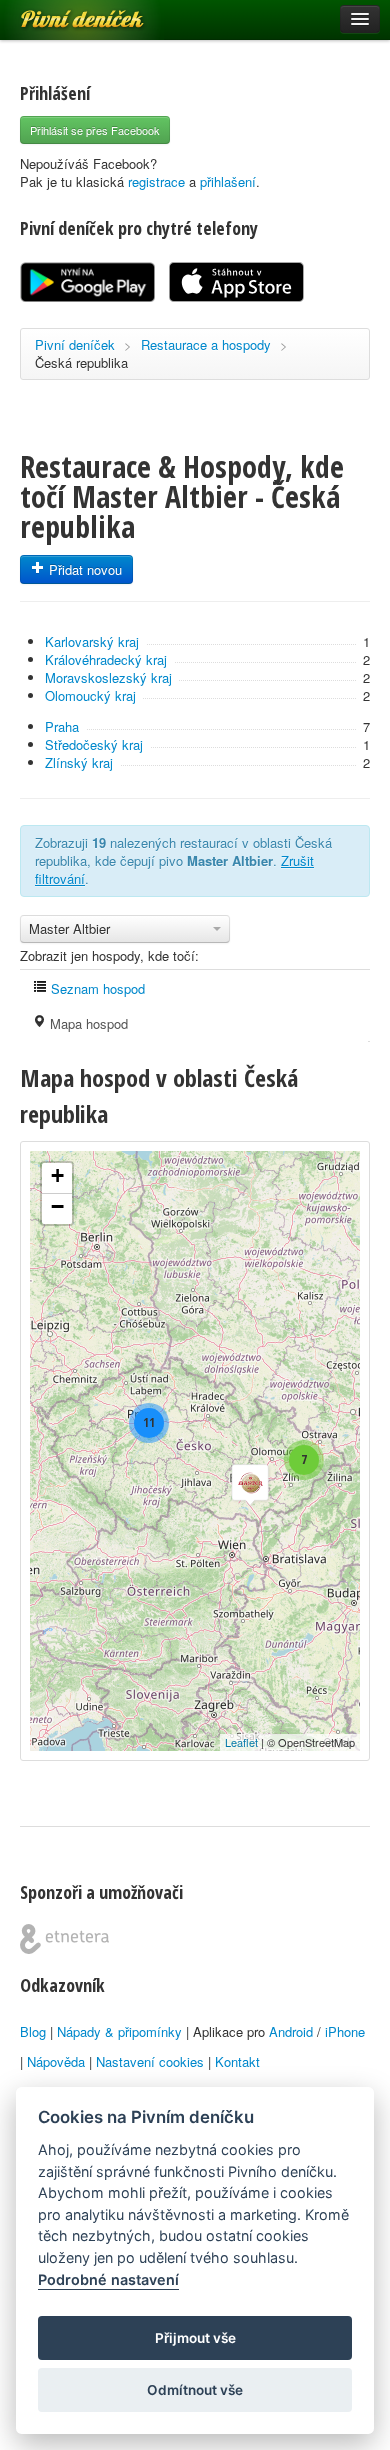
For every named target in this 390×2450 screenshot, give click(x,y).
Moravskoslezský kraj (108, 677)
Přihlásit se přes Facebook (95, 130)
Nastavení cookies (150, 2061)
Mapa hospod (87, 1023)
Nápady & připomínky (119, 2031)
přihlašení (228, 181)
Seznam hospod (96, 988)
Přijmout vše (195, 2338)
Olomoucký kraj (90, 695)
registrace (156, 181)
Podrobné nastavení (108, 2279)
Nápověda (56, 2061)
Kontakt (237, 2061)
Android (291, 2031)
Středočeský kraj (94, 744)
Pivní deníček (60, 12)
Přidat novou (83, 569)
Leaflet (241, 1742)
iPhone (345, 2031)
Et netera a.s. (64, 1939)
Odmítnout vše (195, 2390)
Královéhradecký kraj (106, 659)
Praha (62, 726)
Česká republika (81, 362)
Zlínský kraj (79, 762)
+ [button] (57, 1175)
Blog (33, 2031)
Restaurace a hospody (206, 344)
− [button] (57, 1206)
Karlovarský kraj (92, 641)
